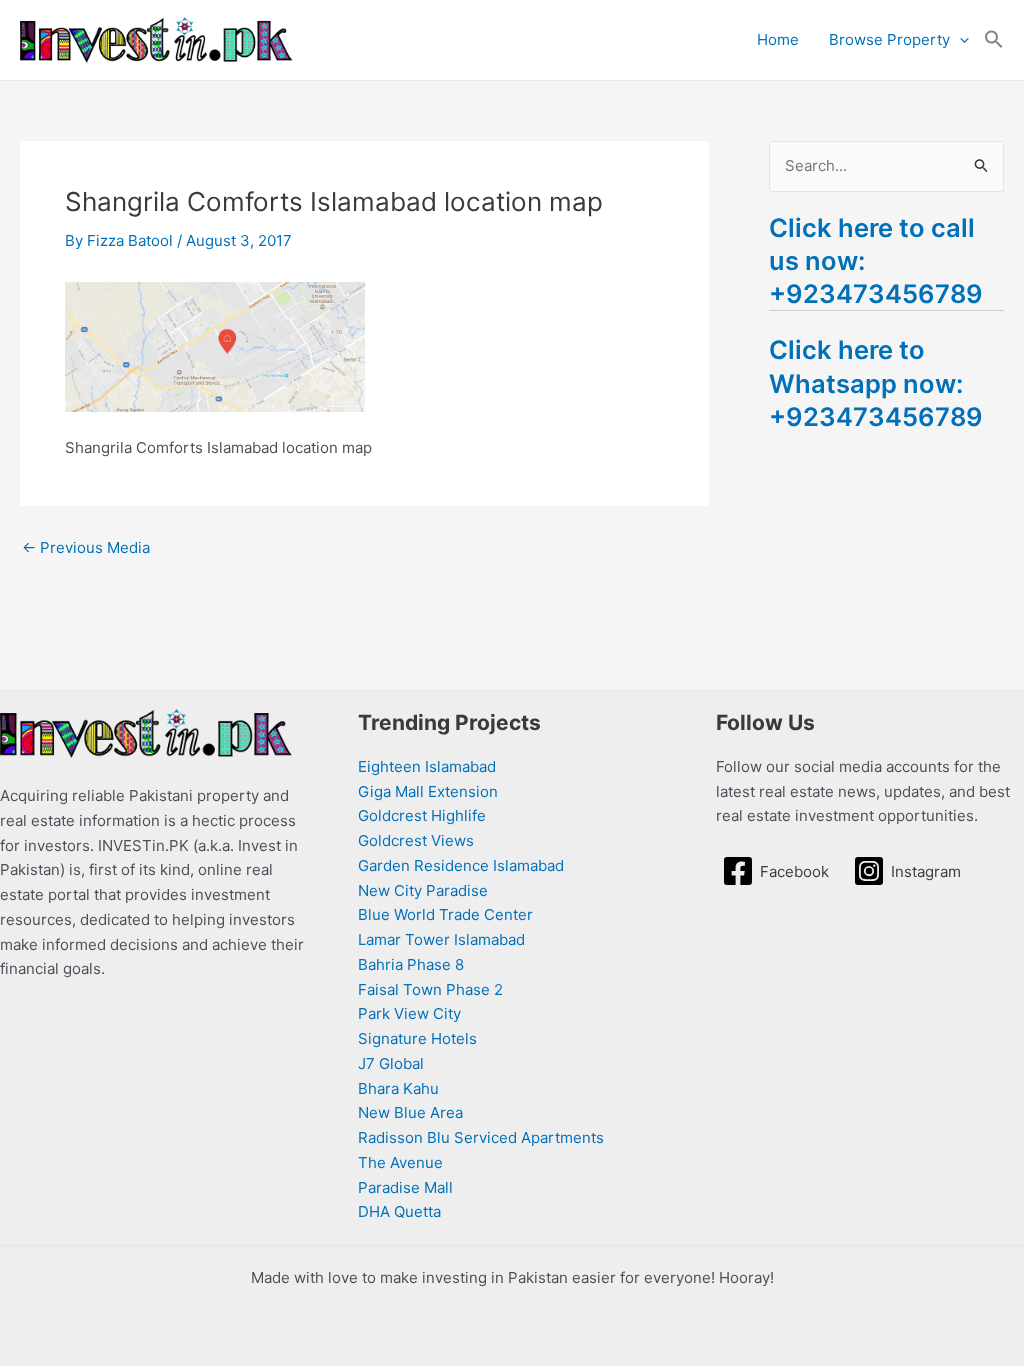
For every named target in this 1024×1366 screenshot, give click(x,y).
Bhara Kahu (398, 1088)
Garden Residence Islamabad (461, 865)
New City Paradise (423, 890)
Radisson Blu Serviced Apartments (481, 1137)
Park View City (409, 1013)
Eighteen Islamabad (427, 766)
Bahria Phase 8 (411, 964)
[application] (959, 40)
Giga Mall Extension (428, 791)
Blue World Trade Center (445, 914)
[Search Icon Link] (994, 40)
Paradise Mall (405, 1187)
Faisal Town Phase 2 (430, 989)
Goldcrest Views (416, 840)
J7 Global (391, 1063)
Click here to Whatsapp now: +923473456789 (876, 382)
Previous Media (86, 547)
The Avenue (400, 1162)
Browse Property (889, 39)
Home (778, 39)
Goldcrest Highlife (422, 815)
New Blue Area (410, 1112)
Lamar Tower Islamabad (441, 939)
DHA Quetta (399, 1211)
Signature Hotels (417, 1038)
